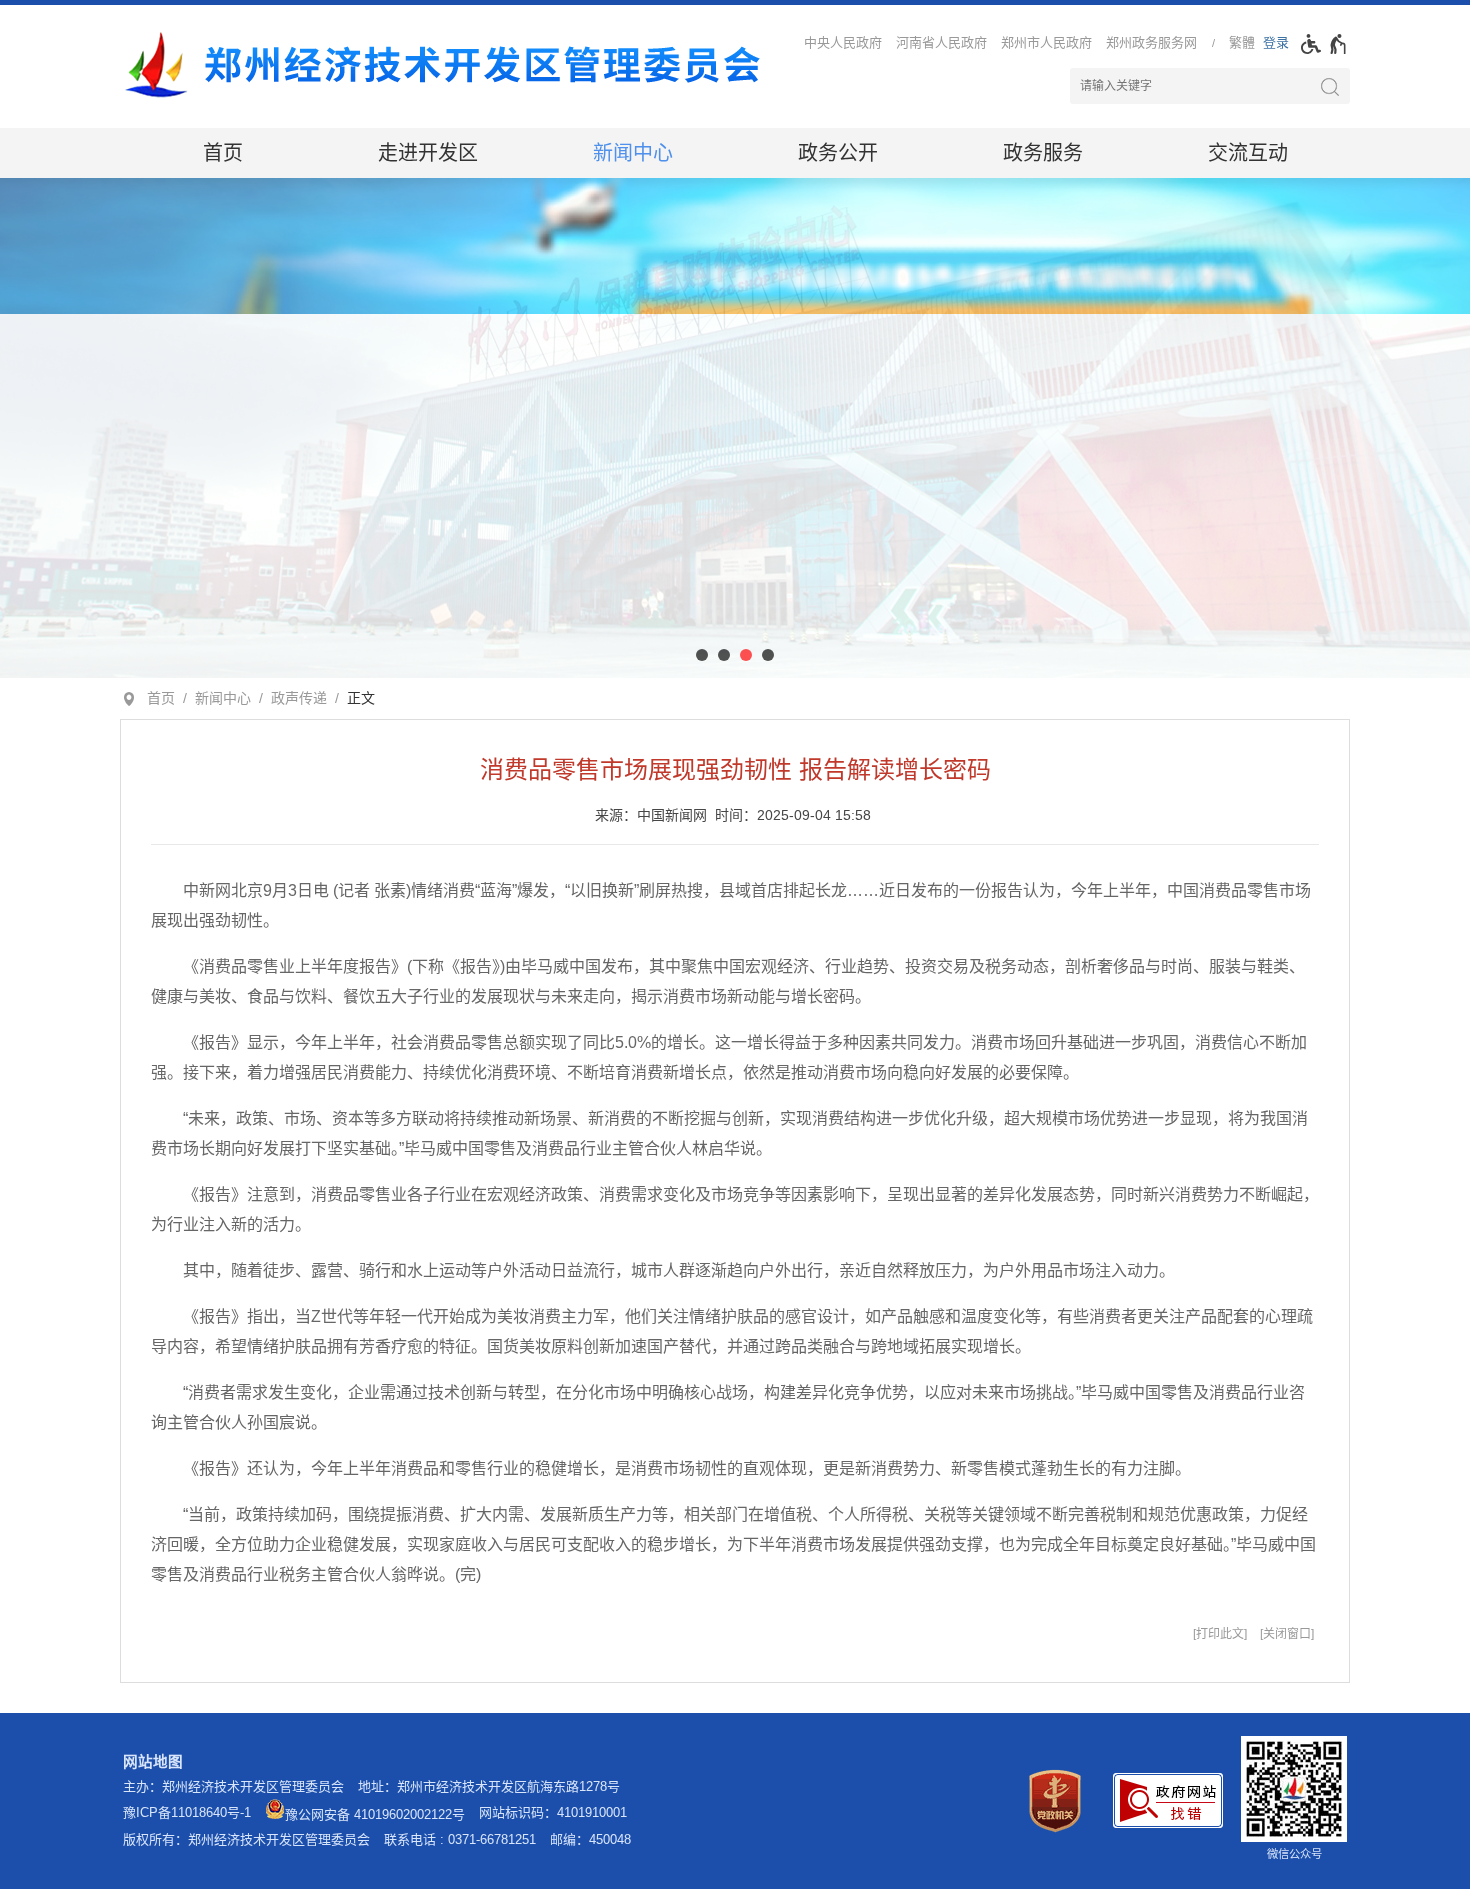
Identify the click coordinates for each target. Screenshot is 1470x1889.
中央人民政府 (843, 42)
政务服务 (1043, 153)
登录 (1276, 42)
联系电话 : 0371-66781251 (460, 1839)
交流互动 (1248, 153)
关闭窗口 (1287, 1634)
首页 (223, 153)
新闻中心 (633, 153)
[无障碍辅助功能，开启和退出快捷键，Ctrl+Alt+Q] (1324, 44)
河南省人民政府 (941, 42)
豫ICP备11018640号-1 (187, 1812)
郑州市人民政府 (1046, 42)
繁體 (1242, 42)
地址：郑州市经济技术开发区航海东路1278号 (489, 1786)
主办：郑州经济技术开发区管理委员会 (233, 1786)
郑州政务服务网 (1151, 42)
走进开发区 (428, 153)
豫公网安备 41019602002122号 (375, 1814)
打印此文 (1220, 1634)
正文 (361, 698)
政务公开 (838, 153)
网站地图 (153, 1762)
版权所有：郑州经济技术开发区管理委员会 (246, 1839)
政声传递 (299, 698)
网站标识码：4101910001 (553, 1812)
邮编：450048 (590, 1839)
